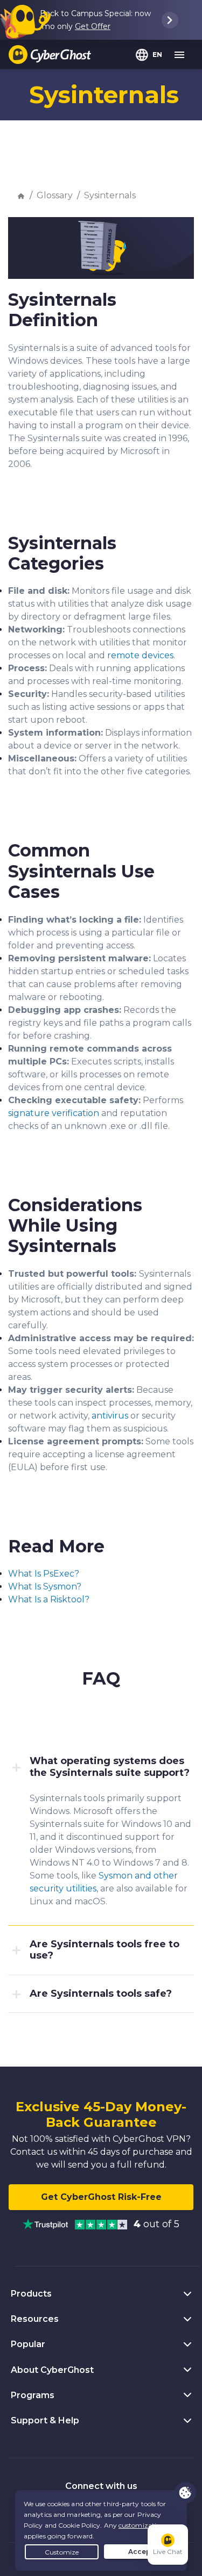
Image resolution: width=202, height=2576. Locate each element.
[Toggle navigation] (180, 55)
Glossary (55, 195)
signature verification (54, 1113)
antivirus (110, 1416)
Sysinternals (110, 195)
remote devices (140, 655)
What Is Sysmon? (45, 1586)
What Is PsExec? (44, 1574)
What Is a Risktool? (49, 1599)
